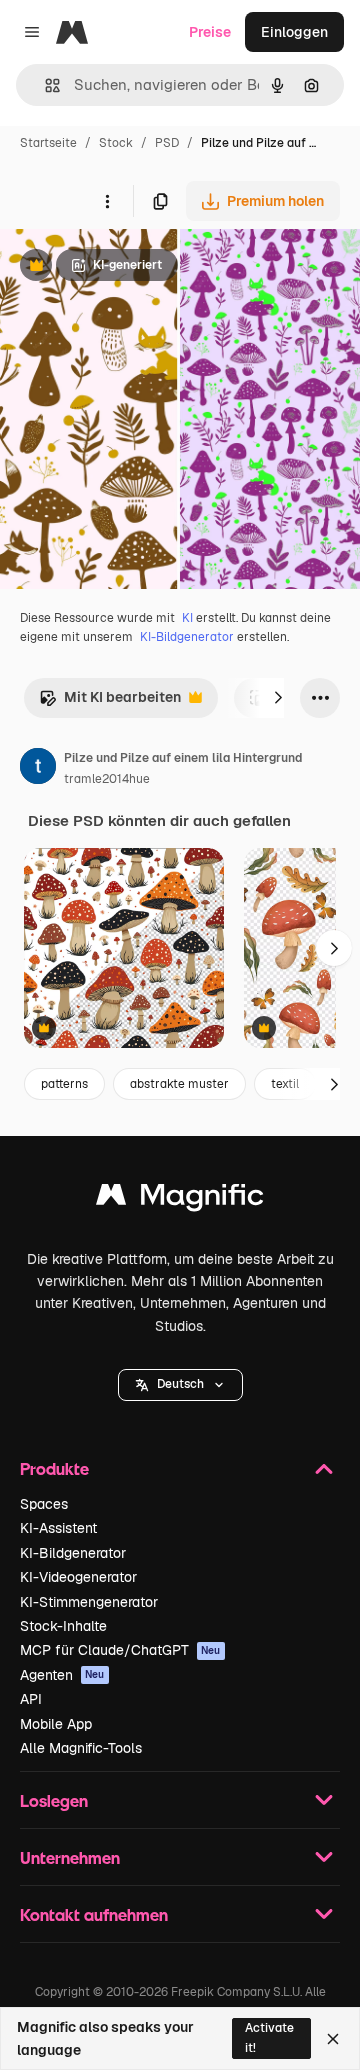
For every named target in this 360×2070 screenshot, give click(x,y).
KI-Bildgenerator (187, 637)
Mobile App (56, 1724)
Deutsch (180, 1384)
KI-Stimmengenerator (89, 1602)
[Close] (333, 2039)
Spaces (44, 1504)
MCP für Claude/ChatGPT (120, 1650)
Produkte (54, 1468)
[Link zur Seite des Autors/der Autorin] (38, 769)
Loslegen (54, 1800)
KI (187, 618)
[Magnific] (180, 1199)
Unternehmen (70, 1857)
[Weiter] (278, 698)
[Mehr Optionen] (107, 201)
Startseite (48, 143)
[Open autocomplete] (44, 85)
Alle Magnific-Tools (81, 1748)
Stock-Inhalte (63, 1626)
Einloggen (294, 32)
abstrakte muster (179, 1084)
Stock (116, 143)
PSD (167, 143)
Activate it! (269, 2037)
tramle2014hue (107, 779)
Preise (210, 32)
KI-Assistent (58, 1528)
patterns (64, 1084)
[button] (180, 1385)
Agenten (62, 1675)
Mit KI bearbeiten (110, 702)
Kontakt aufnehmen (94, 1914)
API (31, 1699)
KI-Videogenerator (78, 1577)
